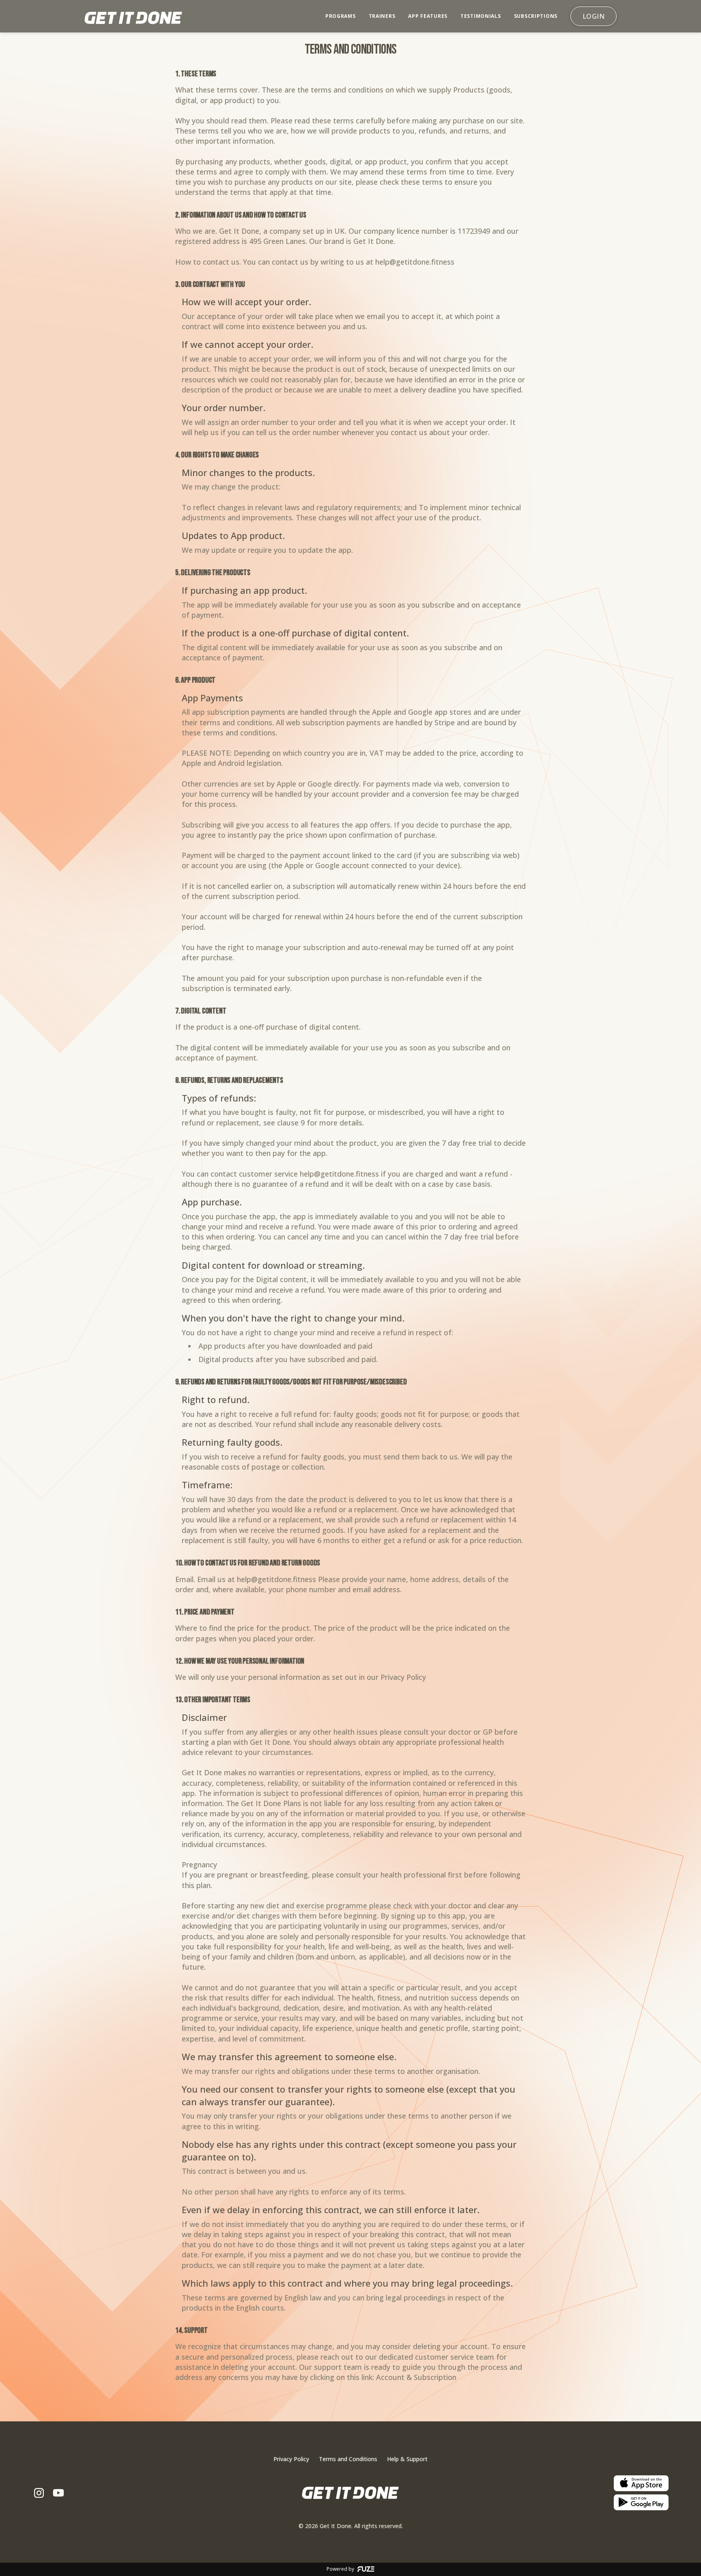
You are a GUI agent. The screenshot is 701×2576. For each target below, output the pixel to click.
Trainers (382, 16)
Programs (341, 16)
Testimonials (481, 16)
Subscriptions (536, 16)
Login (593, 16)
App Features (428, 16)
